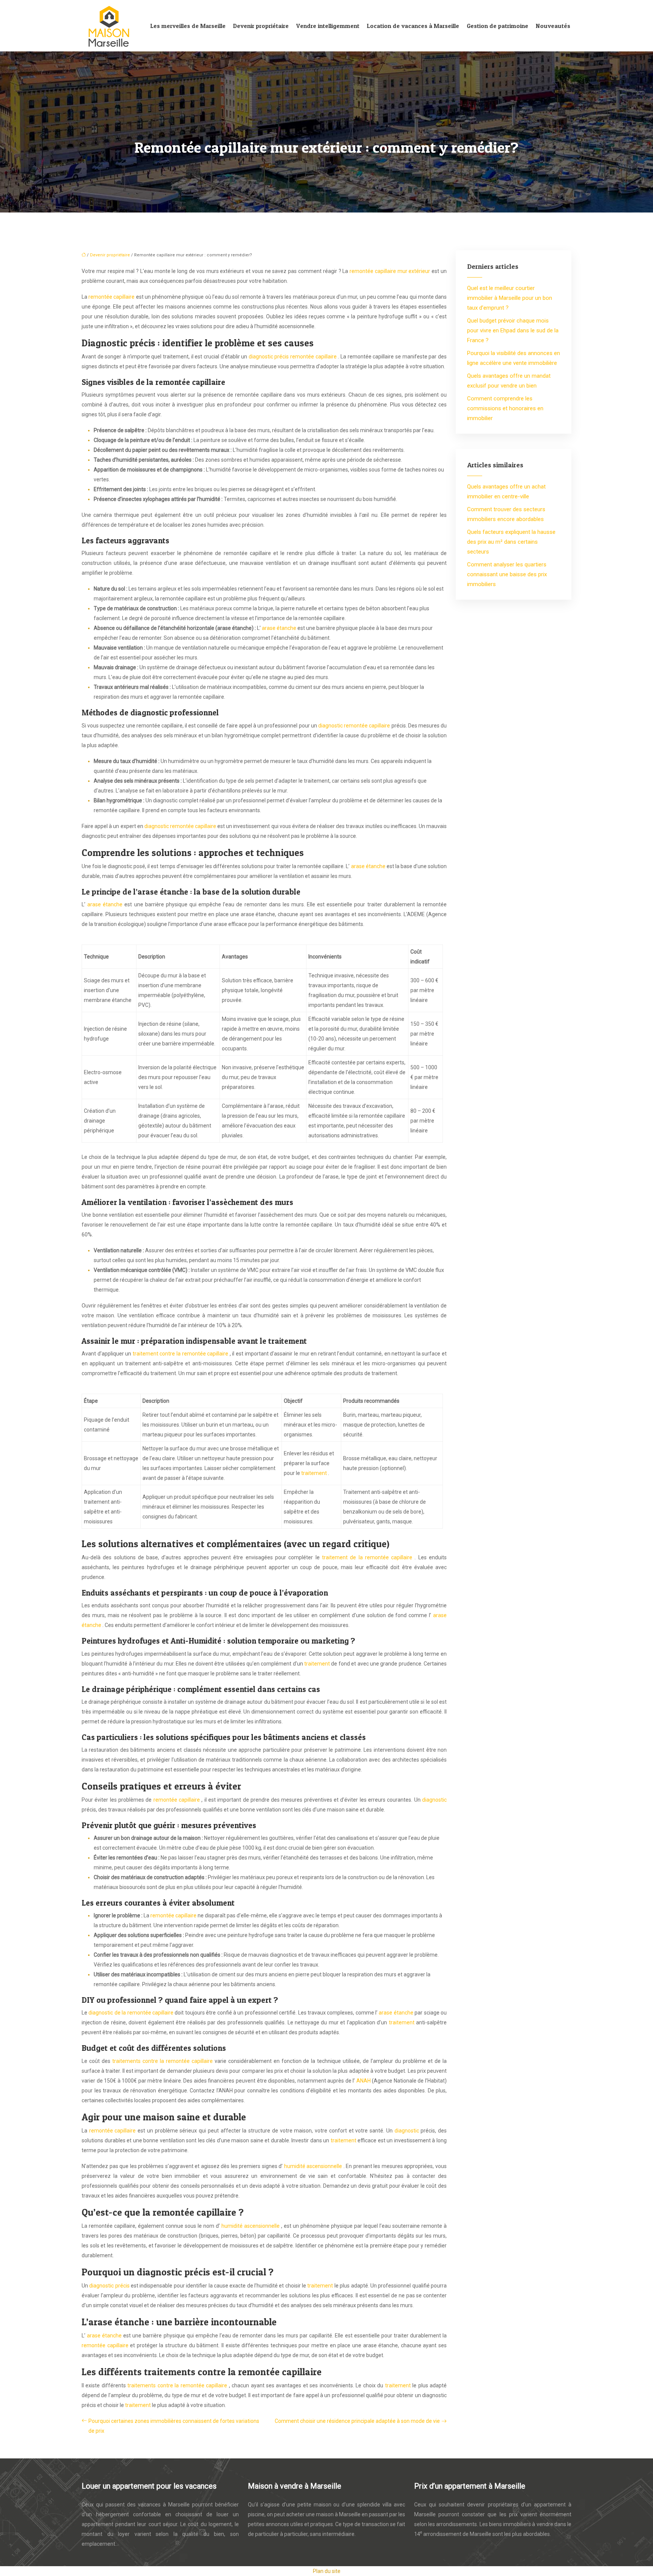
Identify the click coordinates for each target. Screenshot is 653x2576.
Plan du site (327, 2571)
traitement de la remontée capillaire (368, 1557)
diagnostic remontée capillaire (355, 726)
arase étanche (280, 628)
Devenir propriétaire (261, 26)
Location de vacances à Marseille (413, 26)
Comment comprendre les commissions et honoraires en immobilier (505, 408)
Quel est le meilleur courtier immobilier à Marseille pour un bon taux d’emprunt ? (510, 298)
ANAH (364, 2081)
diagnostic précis (110, 2286)
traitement (315, 1473)
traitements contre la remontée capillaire (163, 2061)
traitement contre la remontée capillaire (181, 1354)
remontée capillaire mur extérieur (391, 271)
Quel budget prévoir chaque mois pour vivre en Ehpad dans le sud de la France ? (513, 330)
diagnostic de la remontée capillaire (132, 2013)
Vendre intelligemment (328, 26)
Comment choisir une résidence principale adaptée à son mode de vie (357, 2421)
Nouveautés (553, 26)
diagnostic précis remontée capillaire (293, 357)
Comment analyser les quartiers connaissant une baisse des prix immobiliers (507, 574)
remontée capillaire (112, 297)
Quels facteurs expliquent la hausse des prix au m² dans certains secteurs (511, 542)
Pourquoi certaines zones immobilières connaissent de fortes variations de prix (174, 2426)
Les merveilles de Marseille (188, 26)
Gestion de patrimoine (497, 26)
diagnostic (434, 1800)
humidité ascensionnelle (314, 2166)
